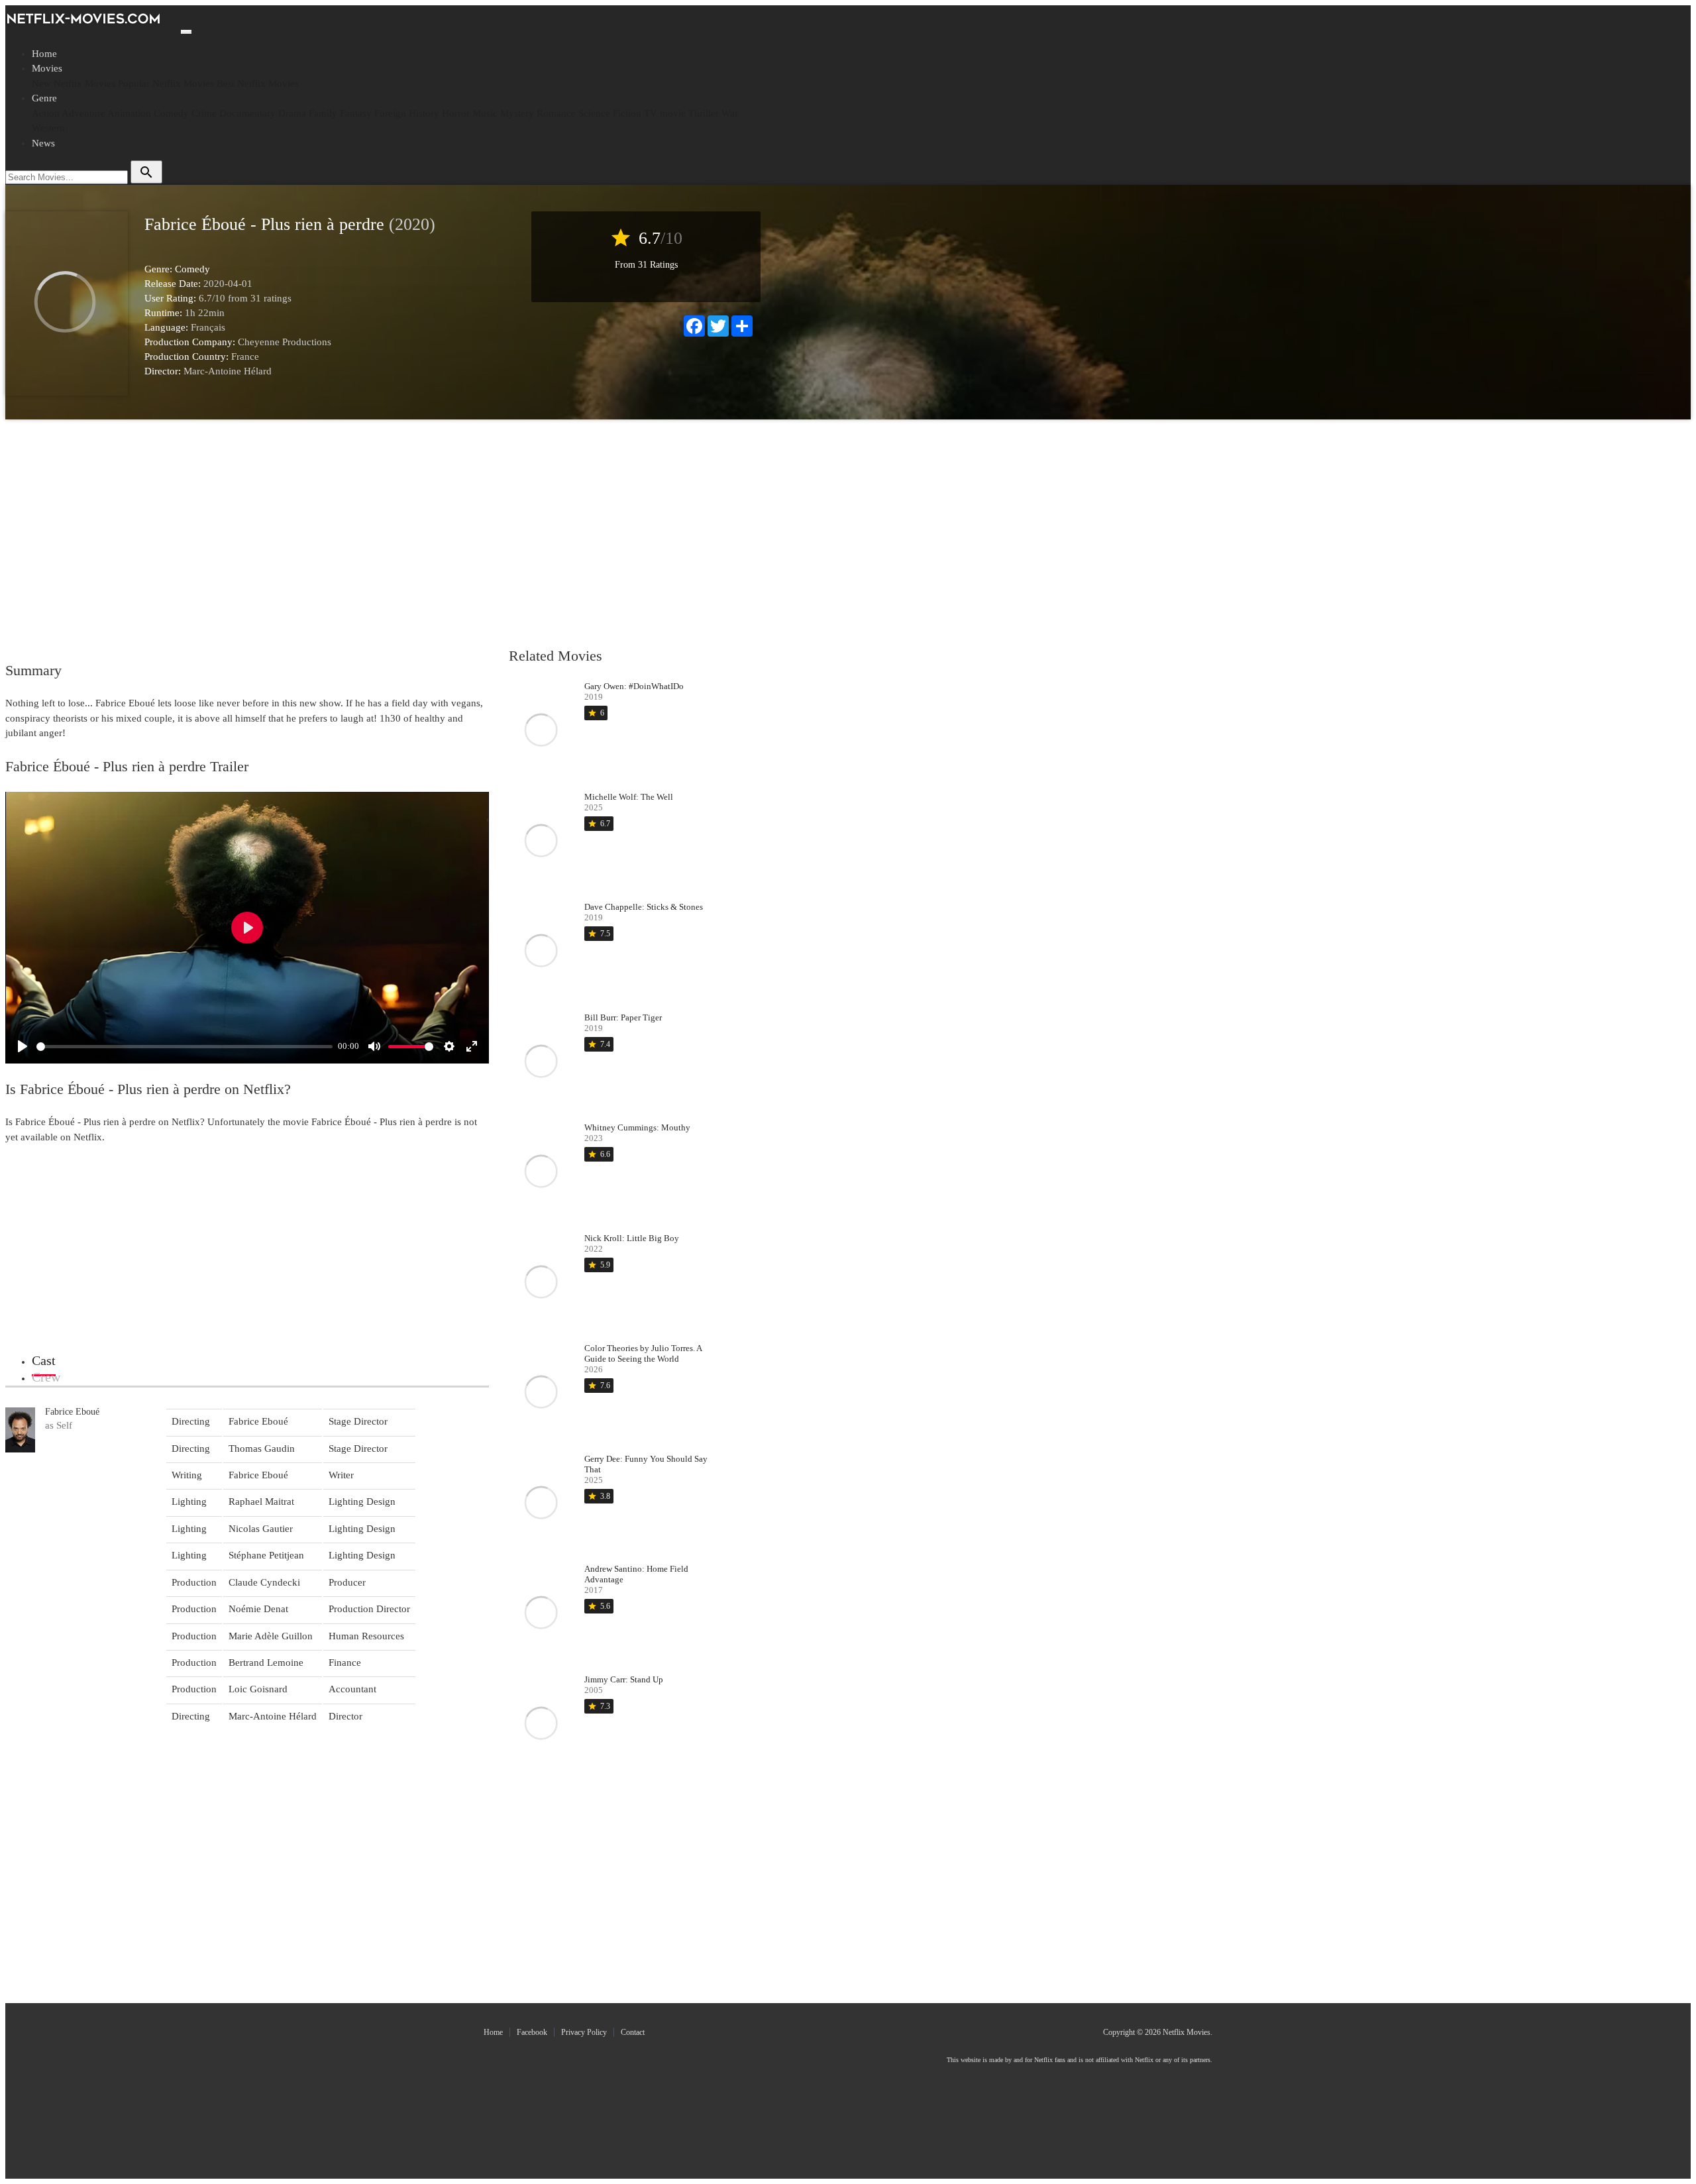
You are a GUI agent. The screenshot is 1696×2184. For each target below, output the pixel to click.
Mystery (517, 113)
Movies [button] (47, 68)
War (730, 113)
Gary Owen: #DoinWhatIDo (634, 686)
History (424, 113)
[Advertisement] (380, 532)
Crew (46, 1377)
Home (44, 54)
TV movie (665, 113)
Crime (204, 113)
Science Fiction (610, 113)
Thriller (704, 113)
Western (48, 128)
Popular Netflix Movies (166, 83)
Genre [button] (44, 98)
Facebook (532, 2032)
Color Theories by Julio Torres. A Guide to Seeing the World (643, 1353)
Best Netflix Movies (258, 83)
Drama (292, 113)
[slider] (185, 1047)
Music (485, 113)
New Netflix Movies (74, 83)
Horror (456, 113)
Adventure (83, 113)
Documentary (247, 113)
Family (323, 113)
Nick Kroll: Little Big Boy (632, 1238)
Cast (44, 1360)
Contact (633, 2032)
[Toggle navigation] (186, 32)
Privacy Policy (584, 2032)
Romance (556, 113)
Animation (129, 113)
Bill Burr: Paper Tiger (623, 1017)
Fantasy (356, 113)
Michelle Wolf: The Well (629, 797)
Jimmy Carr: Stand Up (624, 1679)
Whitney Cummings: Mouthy (637, 1127)
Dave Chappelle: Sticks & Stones (644, 907)
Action (46, 113)
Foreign (390, 113)
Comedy (171, 113)
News (43, 143)
